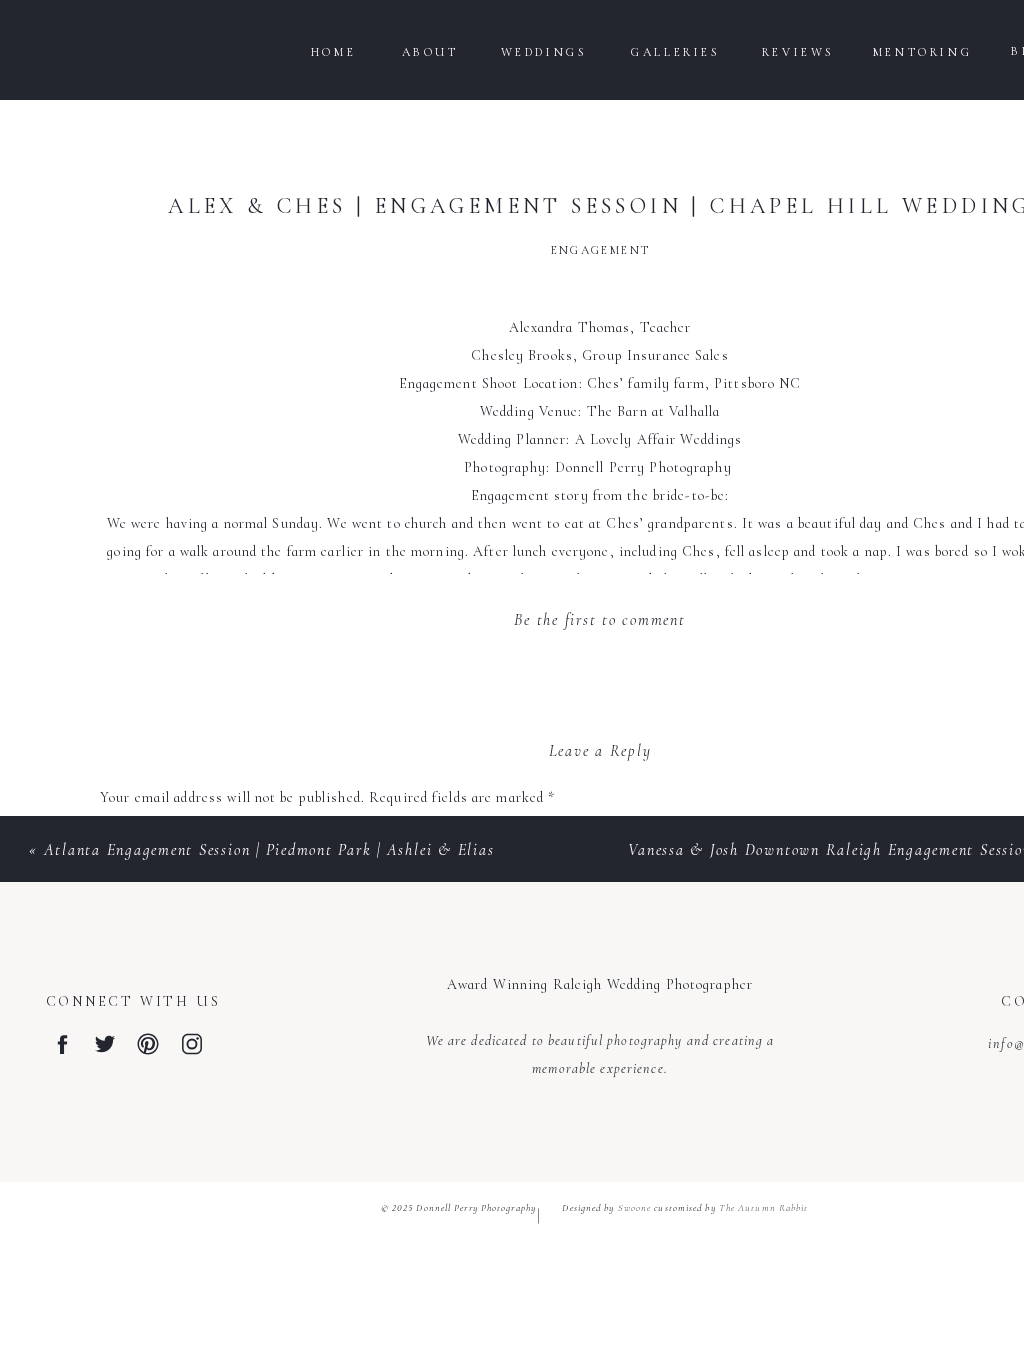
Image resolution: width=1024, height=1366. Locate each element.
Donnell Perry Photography (645, 467)
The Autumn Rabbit (764, 1208)
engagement (601, 250)
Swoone (635, 1208)
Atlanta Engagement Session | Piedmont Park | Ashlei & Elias (269, 850)
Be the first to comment (599, 620)
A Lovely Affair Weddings (659, 439)
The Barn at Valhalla (653, 411)
